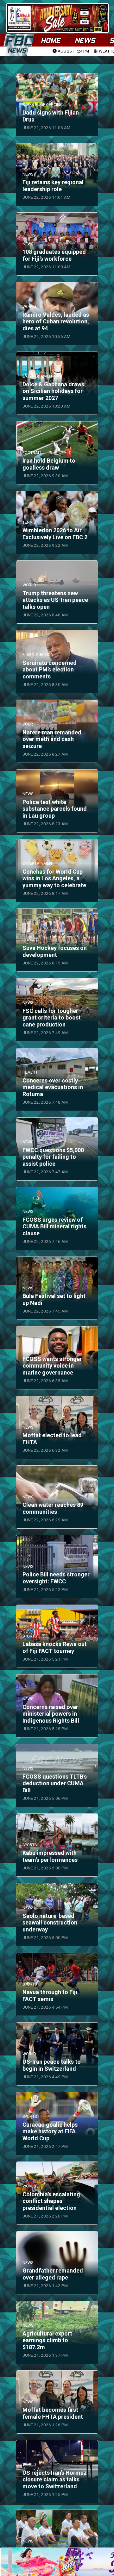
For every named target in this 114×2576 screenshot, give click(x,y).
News (85, 40)
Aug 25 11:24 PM (73, 51)
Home (51, 40)
